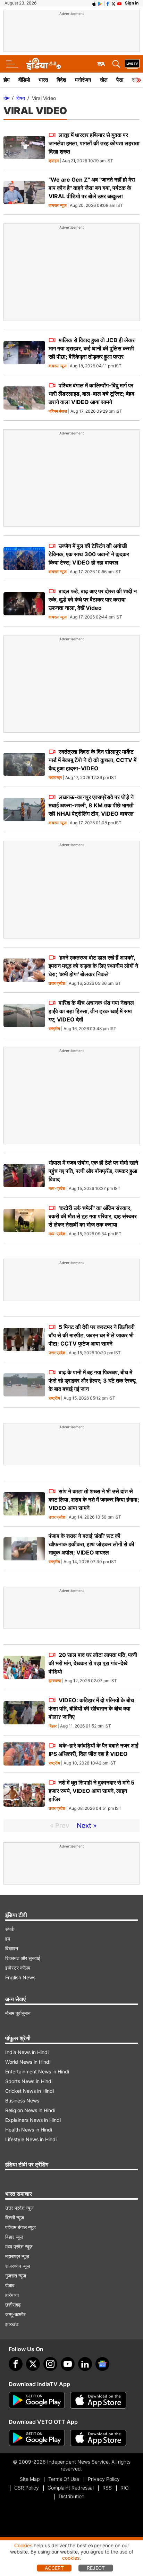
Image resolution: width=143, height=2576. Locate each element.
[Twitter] (33, 2364)
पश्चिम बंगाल (58, 411)
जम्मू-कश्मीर (15, 2314)
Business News (22, 2101)
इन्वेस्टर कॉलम (18, 1968)
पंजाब (10, 2285)
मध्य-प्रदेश (57, 1189)
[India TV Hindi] (43, 64)
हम (8, 1939)
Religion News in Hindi (30, 2110)
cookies (71, 2558)
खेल (104, 80)
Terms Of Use (64, 2479)
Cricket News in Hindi (30, 2091)
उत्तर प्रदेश (57, 984)
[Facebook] (16, 2364)
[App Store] (98, 2400)
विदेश (61, 80)
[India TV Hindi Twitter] (113, 3)
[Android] (100, 3)
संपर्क (10, 1929)
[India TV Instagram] (50, 2364)
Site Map (30, 2479)
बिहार (53, 1726)
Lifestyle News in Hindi (31, 2139)
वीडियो (24, 80)
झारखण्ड (55, 1681)
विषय (21, 98)
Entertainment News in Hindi (37, 2071)
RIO (125, 2488)
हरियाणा (12, 2295)
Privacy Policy (104, 2479)
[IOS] (94, 3)
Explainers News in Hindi (33, 2120)
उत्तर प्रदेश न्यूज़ (19, 2208)
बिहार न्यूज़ (14, 2237)
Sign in (132, 3)
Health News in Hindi (29, 2130)
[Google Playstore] (37, 2400)
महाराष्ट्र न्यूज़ (17, 2256)
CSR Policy (27, 2488)
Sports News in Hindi (29, 2081)
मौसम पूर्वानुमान (18, 2013)
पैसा (120, 80)
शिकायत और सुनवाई (23, 1958)
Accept (54, 2568)
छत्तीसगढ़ (13, 2305)
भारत (43, 80)
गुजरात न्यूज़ (16, 2276)
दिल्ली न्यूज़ (15, 2217)
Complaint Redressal (71, 2488)
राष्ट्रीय (54, 1029)
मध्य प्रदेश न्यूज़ (19, 2247)
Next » (87, 1826)
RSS (107, 2488)
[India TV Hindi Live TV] (132, 64)
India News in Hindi (27, 2052)
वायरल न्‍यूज (57, 206)
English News (20, 1977)
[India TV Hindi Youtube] (119, 3)
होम (7, 80)
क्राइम (54, 161)
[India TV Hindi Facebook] (108, 3)
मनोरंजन (83, 80)
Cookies (23, 2545)
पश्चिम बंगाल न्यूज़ (20, 2227)
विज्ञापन (12, 1948)
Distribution (71, 2496)
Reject (96, 2568)
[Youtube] (68, 2364)
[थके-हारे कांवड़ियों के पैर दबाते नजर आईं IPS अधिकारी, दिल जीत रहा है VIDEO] (24, 1754)
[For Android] (37, 2438)
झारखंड (12, 2324)
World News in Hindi (28, 2062)
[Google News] (102, 2364)
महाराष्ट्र (55, 778)
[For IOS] (98, 2438)
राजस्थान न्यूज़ (18, 2266)
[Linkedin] (85, 2364)
